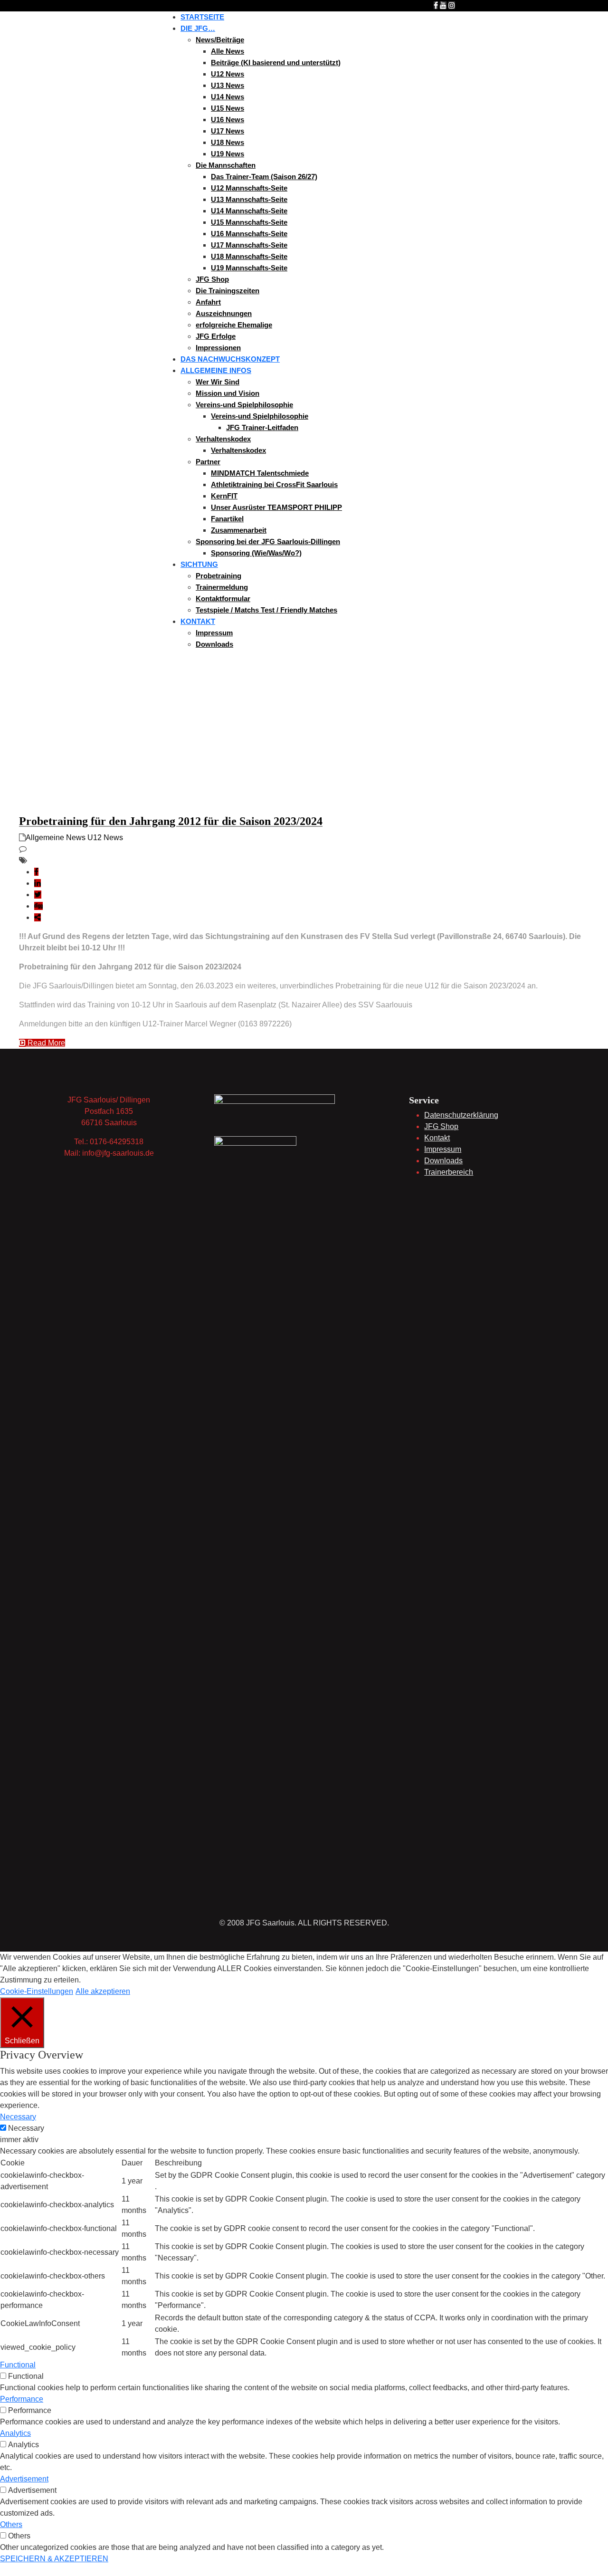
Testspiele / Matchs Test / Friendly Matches (266, 610)
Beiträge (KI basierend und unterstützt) (276, 62)
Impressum (214, 633)
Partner (208, 462)
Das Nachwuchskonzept (230, 359)
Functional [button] (18, 2365)
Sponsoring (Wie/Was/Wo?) (256, 553)
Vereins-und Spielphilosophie (244, 405)
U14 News (228, 97)
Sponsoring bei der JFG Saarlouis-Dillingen (268, 541)
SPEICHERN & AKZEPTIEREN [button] (54, 2559)
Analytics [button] (15, 2433)
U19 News (228, 154)
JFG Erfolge (216, 336)
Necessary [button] (18, 2117)
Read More (45, 1043)
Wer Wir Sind (218, 382)
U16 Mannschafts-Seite (249, 234)
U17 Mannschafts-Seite (249, 245)
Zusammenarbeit (239, 530)
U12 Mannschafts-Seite (249, 188)
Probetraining (218, 576)
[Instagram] (452, 5)
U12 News (228, 74)
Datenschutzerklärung (461, 1115)
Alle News (228, 51)
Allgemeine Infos (216, 370)
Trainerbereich (449, 1172)
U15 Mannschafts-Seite (249, 222)
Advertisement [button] (24, 2479)
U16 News (228, 120)
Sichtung (199, 564)
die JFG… (198, 28)
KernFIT (224, 496)
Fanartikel (227, 519)
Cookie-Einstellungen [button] (37, 1991)
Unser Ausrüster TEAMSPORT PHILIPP (276, 507)
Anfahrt (208, 302)
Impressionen (218, 348)
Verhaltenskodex (223, 439)
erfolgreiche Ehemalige (234, 325)
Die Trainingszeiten (228, 291)
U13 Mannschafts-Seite (249, 199)
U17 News (228, 131)
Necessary (26, 2128)
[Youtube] (443, 5)
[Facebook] (436, 5)
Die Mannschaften (226, 165)
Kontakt (198, 621)
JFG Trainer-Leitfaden (262, 427)
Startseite (202, 17)
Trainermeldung (222, 587)
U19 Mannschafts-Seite (249, 268)
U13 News (228, 85)
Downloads (214, 644)
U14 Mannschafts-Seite (249, 211)
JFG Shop (212, 279)
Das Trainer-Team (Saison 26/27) (264, 177)
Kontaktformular (223, 599)
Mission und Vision (228, 393)
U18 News (228, 142)
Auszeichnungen (224, 313)
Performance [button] (22, 2399)
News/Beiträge (220, 40)
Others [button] (11, 2524)
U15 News (228, 108)
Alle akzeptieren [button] (103, 1991)
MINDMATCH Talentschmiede (260, 473)
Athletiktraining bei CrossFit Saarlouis (274, 484)
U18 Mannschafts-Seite (249, 256)
